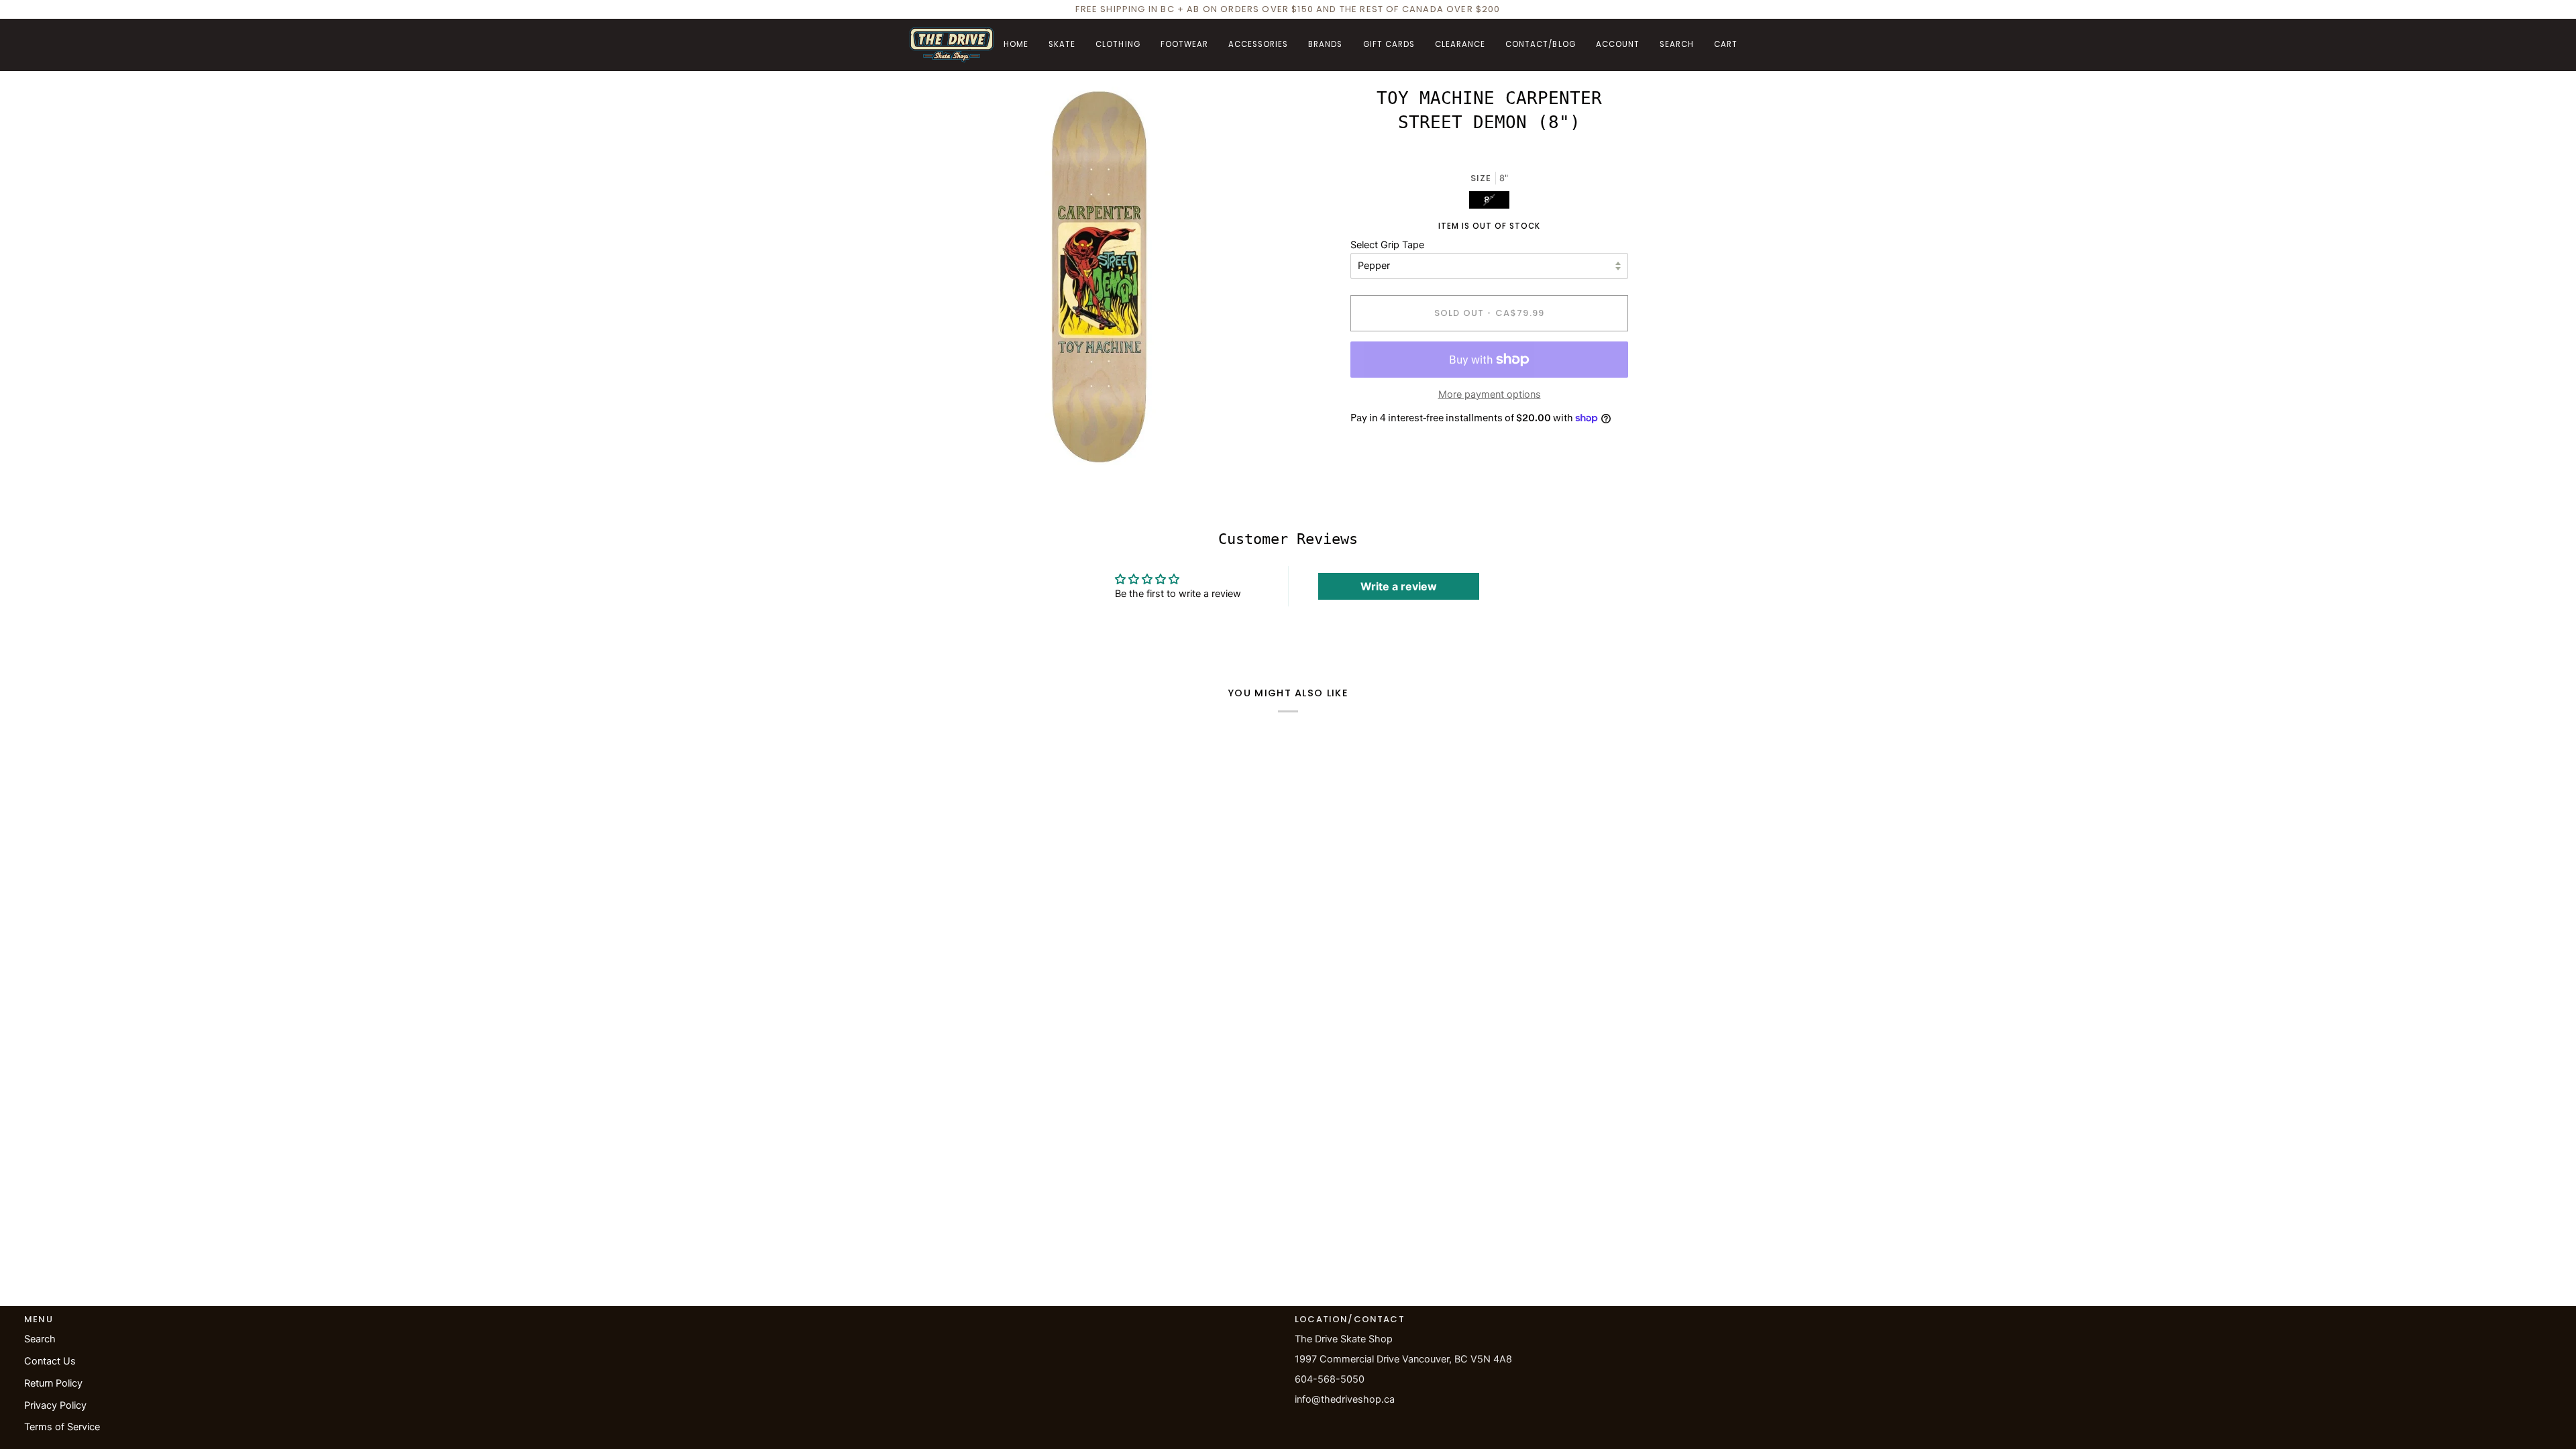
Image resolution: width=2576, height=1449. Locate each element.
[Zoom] (935, 440)
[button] (1062, 45)
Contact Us (50, 1361)
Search (40, 1339)
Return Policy (53, 1383)
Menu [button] (39, 1319)
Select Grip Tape (1387, 245)
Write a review (1399, 586)
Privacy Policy (55, 1405)
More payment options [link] (1490, 394)
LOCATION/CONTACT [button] (1350, 1319)
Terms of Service (62, 1427)
